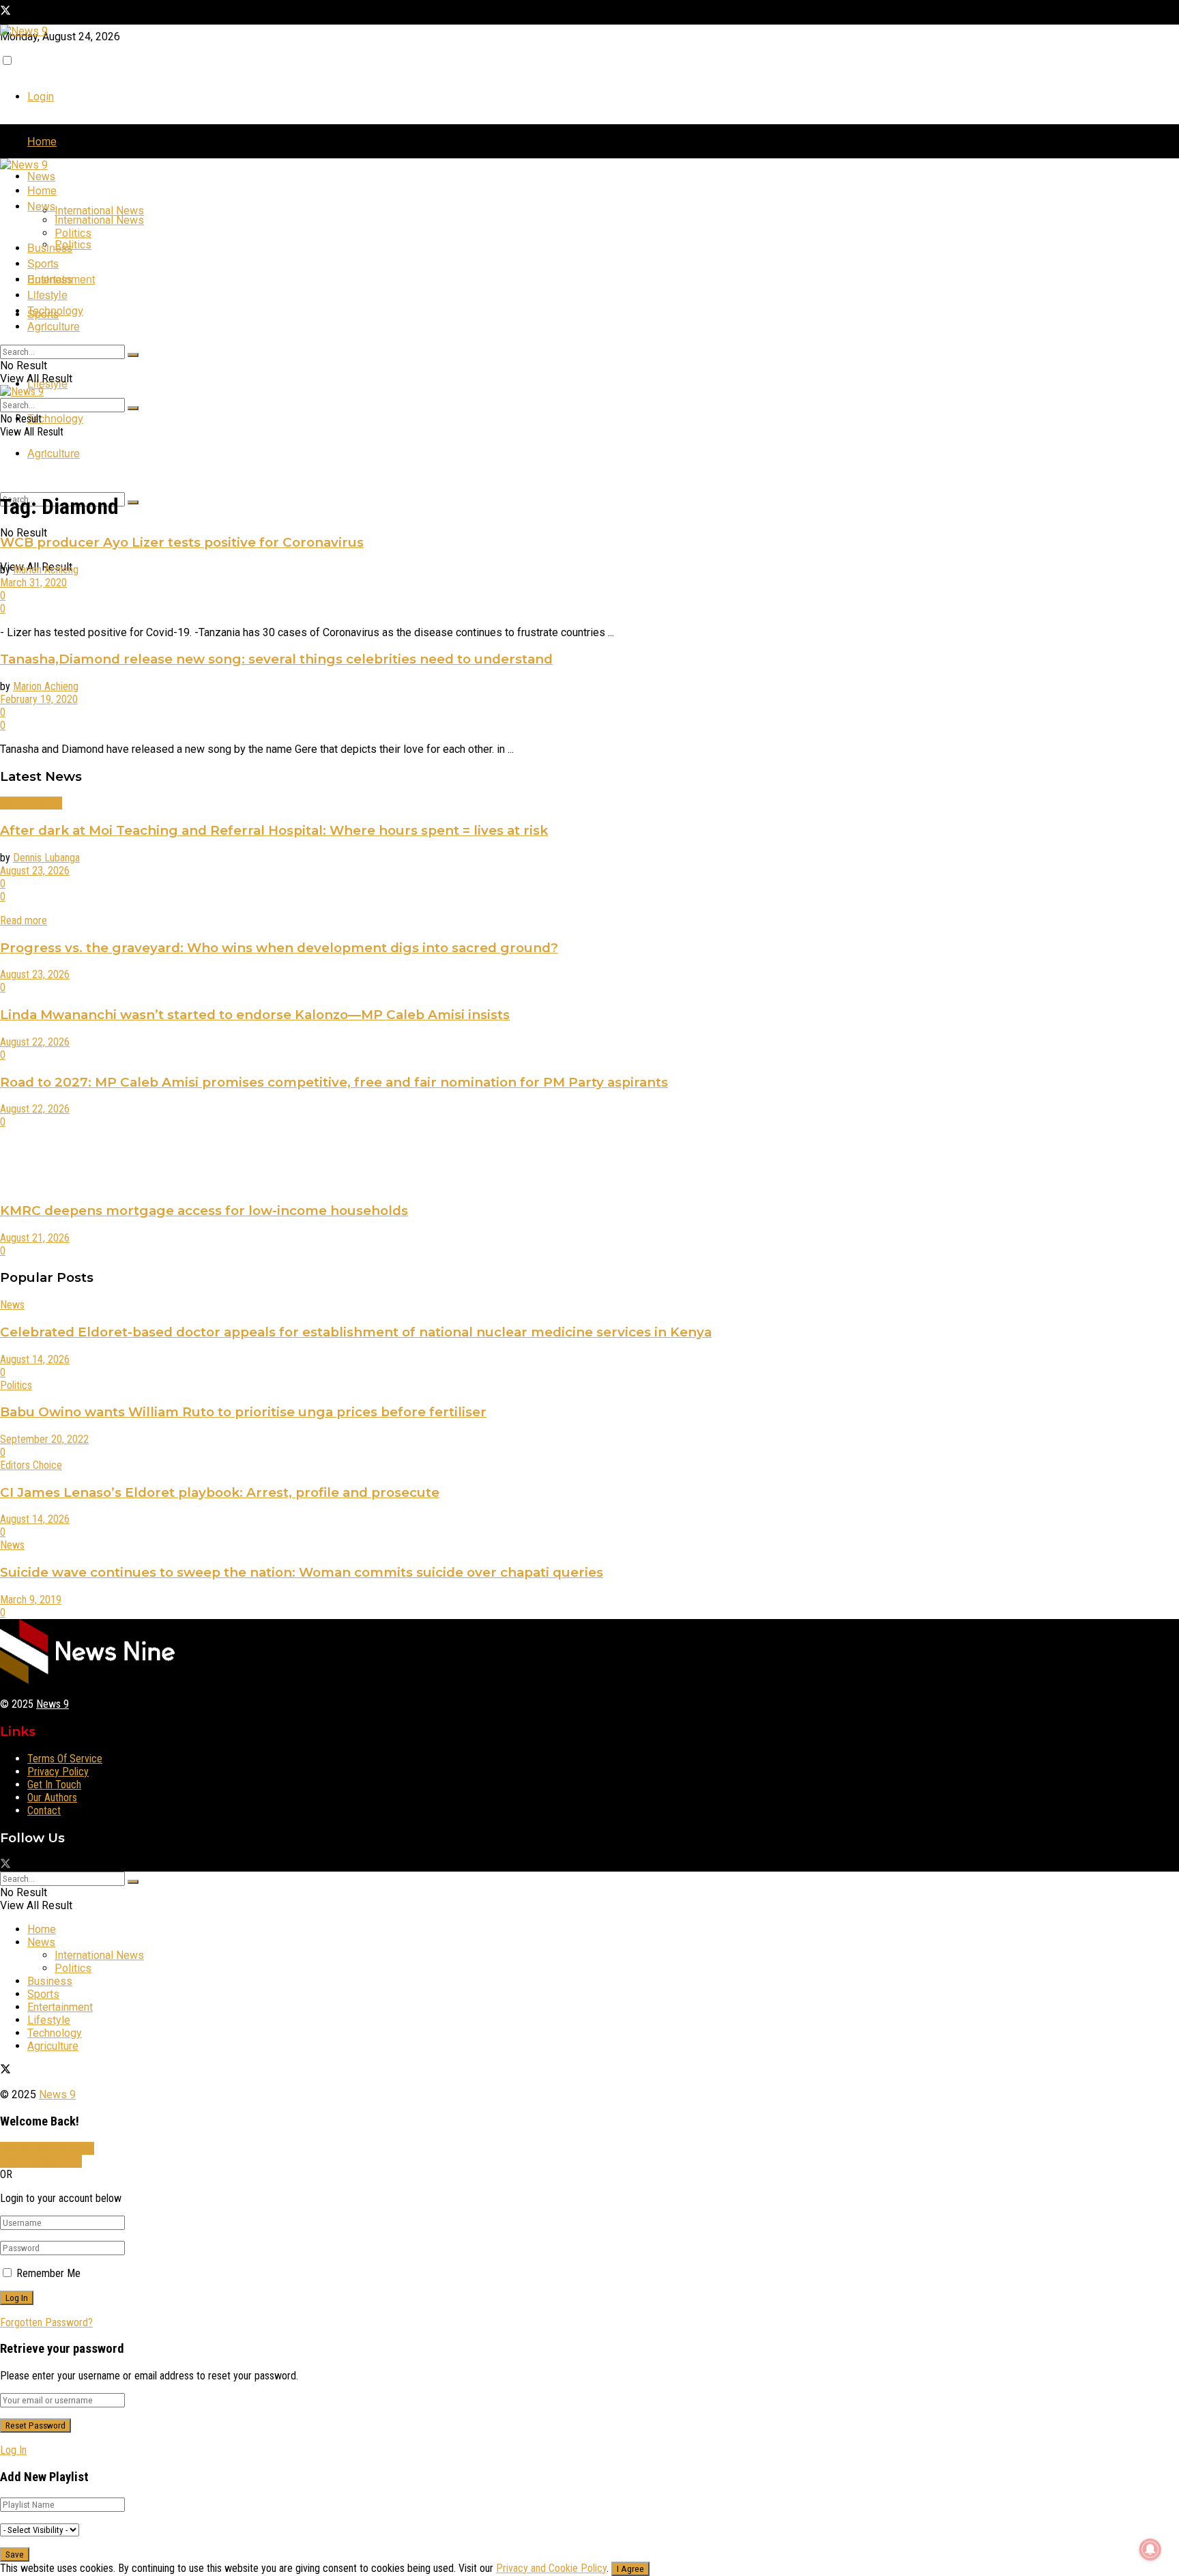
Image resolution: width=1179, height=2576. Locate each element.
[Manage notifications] (1150, 2549)
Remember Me (48, 2273)
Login (41, 97)
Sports (43, 263)
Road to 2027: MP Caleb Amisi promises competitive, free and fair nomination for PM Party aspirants (334, 1082)
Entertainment (61, 279)
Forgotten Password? (46, 2322)
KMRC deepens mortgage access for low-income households (204, 1211)
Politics (73, 245)
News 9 (53, 1704)
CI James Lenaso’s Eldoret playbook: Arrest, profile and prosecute (220, 1492)
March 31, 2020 (33, 583)
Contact (44, 1811)
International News (99, 211)
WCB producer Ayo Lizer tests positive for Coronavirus (182, 542)
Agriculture (54, 453)
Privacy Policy (58, 1772)
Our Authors (52, 1798)
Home (42, 141)
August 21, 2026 (35, 1238)
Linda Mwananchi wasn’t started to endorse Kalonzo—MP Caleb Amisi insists (255, 1015)
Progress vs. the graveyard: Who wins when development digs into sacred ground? (279, 948)
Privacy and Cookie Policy (551, 2568)
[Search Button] (133, 502)
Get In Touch (54, 1785)
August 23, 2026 (35, 871)
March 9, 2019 (31, 1600)
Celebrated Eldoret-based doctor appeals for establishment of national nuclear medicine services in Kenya (356, 1332)
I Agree (630, 2569)
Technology (55, 418)
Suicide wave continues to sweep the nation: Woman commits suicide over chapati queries (302, 1572)
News (41, 176)
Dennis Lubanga (46, 858)
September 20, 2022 (44, 1439)
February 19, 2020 (39, 699)
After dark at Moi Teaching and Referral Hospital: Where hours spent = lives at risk (274, 830)
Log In (13, 2450)
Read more (24, 920)
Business (50, 247)
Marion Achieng (46, 570)
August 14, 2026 (35, 1359)
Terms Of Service (65, 1759)
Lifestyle (47, 295)
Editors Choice (31, 803)
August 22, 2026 (35, 1042)
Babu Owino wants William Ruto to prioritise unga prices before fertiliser (243, 1412)
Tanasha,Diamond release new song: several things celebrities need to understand (276, 659)
